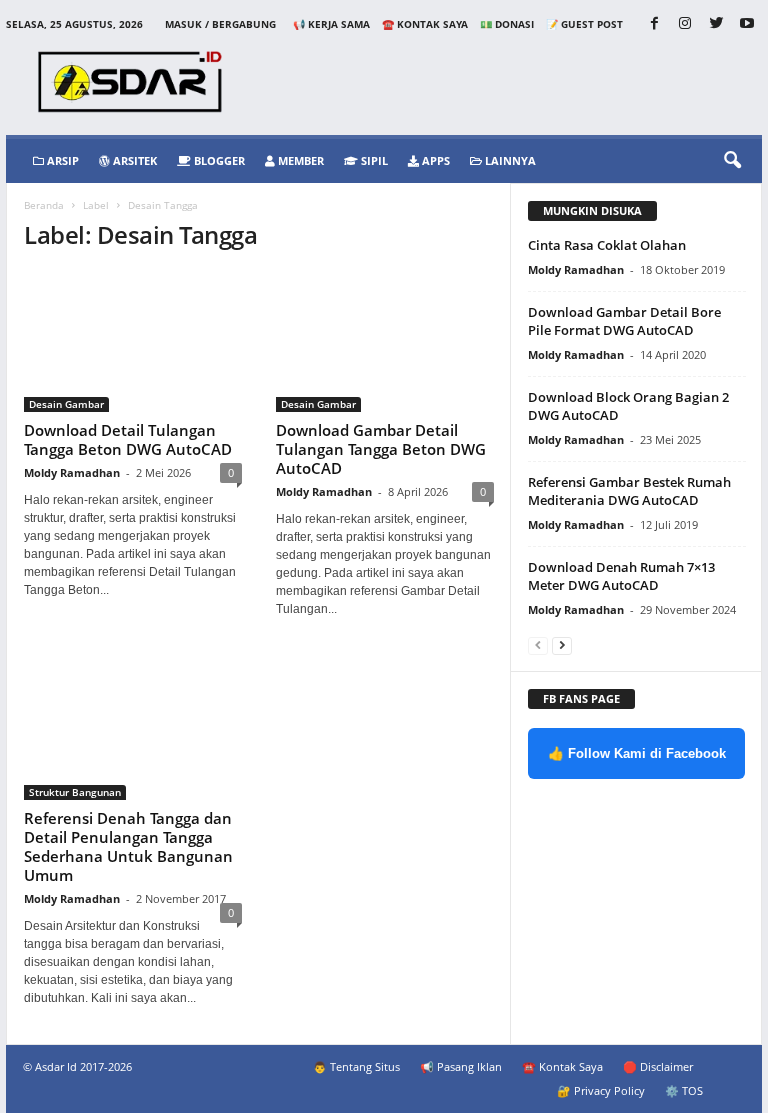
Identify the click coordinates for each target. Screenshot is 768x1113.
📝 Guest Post (584, 24)
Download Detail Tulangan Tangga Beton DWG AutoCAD (128, 439)
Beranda (44, 205)
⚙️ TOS (684, 1090)
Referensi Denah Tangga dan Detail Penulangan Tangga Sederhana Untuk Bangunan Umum (128, 846)
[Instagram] (685, 24)
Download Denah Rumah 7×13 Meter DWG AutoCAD (621, 576)
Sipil (373, 160)
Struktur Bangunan (75, 792)
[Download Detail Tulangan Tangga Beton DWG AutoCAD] (133, 341)
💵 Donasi (507, 24)
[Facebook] (654, 24)
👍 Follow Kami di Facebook (637, 753)
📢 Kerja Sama (331, 24)
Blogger (218, 160)
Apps (434, 160)
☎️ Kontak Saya (425, 24)
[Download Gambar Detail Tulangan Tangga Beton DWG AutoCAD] (385, 341)
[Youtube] (747, 24)
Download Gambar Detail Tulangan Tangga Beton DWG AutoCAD (381, 449)
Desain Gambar (66, 404)
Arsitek (133, 160)
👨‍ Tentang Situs (356, 1066)
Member (299, 160)
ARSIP (61, 160)
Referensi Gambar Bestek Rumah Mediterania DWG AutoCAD (629, 491)
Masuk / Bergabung (220, 24)
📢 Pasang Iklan (461, 1066)
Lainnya (509, 160)
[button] (732, 161)
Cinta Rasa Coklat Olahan (607, 245)
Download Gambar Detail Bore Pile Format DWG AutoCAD (624, 321)
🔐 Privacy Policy (601, 1090)
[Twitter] (716, 24)
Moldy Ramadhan (72, 472)
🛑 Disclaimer (658, 1066)
